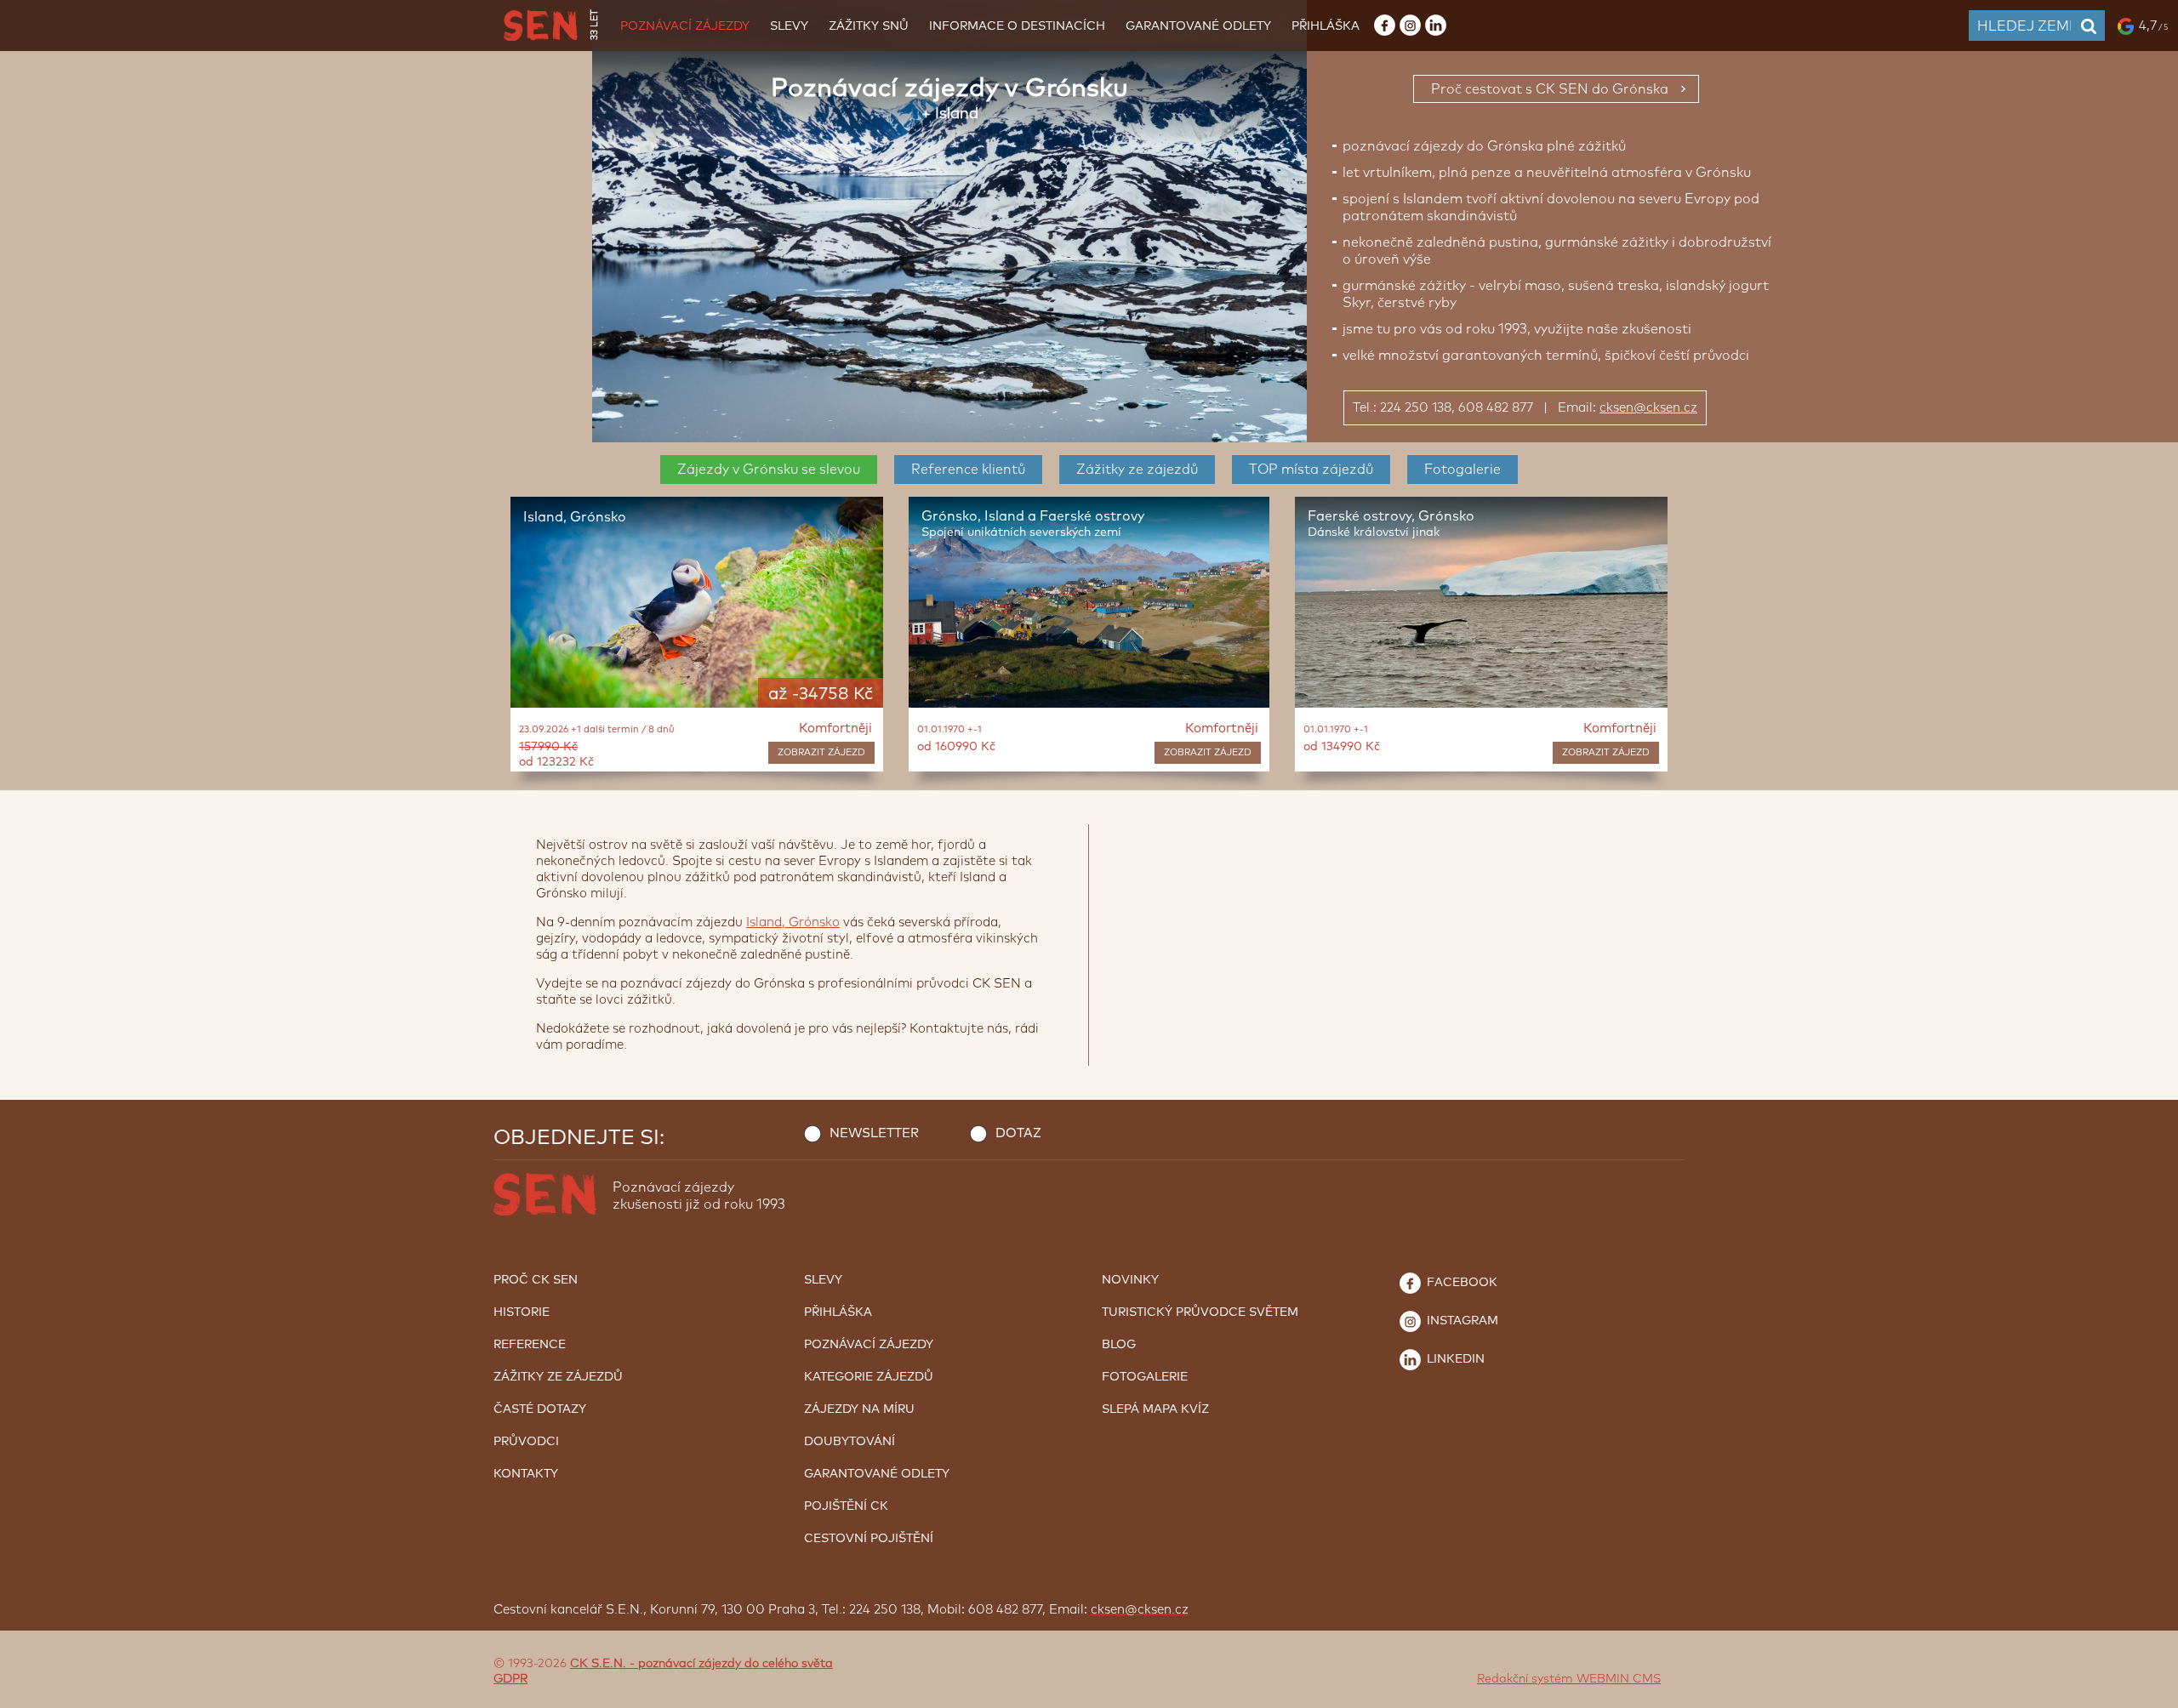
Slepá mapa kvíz (1155, 1409)
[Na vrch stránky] (2148, 1691)
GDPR (510, 1679)
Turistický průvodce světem (1200, 1312)
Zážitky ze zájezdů (558, 1377)
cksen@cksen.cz (1648, 408)
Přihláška (1326, 26)
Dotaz (1018, 1133)
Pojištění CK (846, 1506)
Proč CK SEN (536, 1280)
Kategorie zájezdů (869, 1377)
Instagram (1461, 1321)
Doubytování (850, 1442)
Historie (522, 1312)
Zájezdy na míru (859, 1409)
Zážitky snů (869, 26)
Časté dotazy (540, 1409)
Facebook (1460, 1283)
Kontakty (526, 1474)
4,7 (2153, 26)
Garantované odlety (1198, 26)
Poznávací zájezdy (685, 26)
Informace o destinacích (1017, 26)
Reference (968, 470)
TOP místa (1311, 470)
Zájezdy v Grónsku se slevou (769, 470)
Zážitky (1137, 470)
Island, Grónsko (793, 922)
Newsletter (874, 1133)
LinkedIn (1454, 1359)
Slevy (789, 26)
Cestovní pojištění (869, 1539)
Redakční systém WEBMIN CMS (1569, 1679)
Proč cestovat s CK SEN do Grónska (1550, 89)
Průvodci (526, 1442)
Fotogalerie (1462, 470)
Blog (1119, 1345)
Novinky (1130, 1280)
